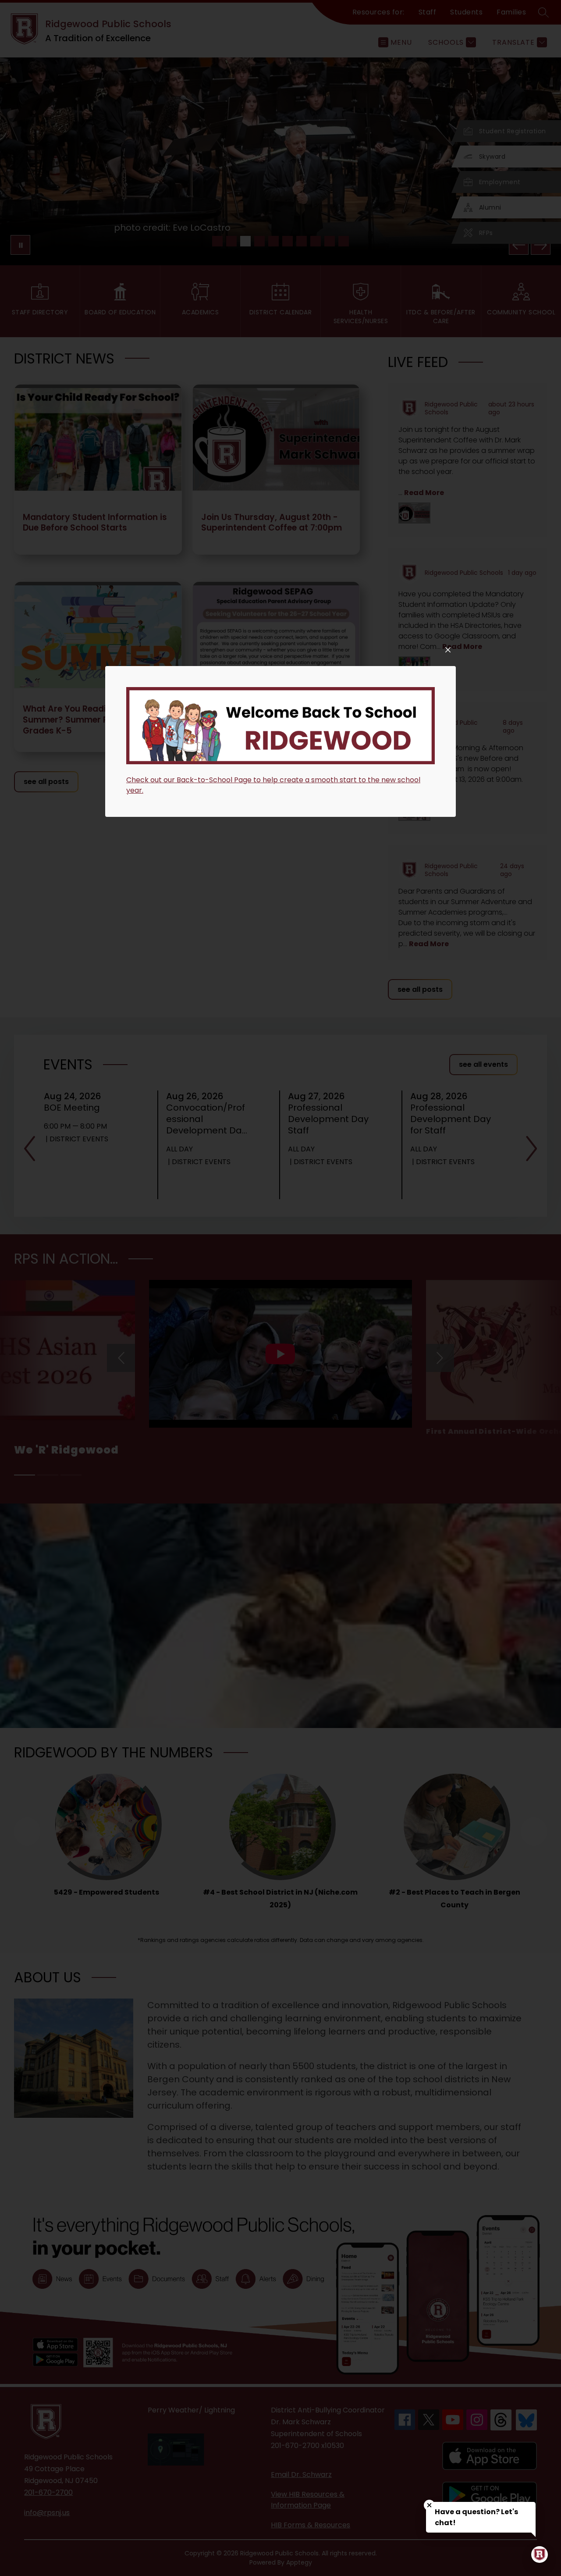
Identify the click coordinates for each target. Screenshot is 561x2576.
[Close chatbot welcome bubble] (429, 2505)
